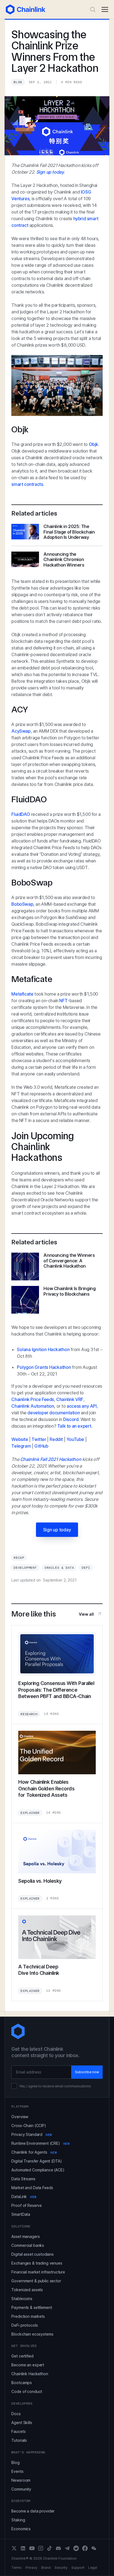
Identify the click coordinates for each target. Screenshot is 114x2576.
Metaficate (22, 994)
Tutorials (19, 2440)
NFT (63, 1001)
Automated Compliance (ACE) (38, 2170)
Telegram (21, 1446)
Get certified (22, 2356)
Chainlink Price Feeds (33, 1399)
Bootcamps (22, 2383)
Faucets (18, 2431)
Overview (20, 2117)
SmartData (21, 2214)
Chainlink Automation (33, 1406)
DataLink (24, 2196)
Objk (94, 444)
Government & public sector (36, 2281)
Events (17, 2471)
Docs (16, 2414)
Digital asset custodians (33, 2254)
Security (61, 2568)
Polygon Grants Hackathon (44, 1367)
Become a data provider (33, 2511)
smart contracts (27, 484)
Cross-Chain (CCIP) (29, 2125)
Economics (21, 2529)
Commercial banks (28, 2245)
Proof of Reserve (27, 2205)
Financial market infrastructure (38, 2272)
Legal (93, 2568)
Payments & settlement (32, 2307)
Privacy (31, 2568)
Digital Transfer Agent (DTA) (37, 2161)
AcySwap (21, 731)
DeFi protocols (24, 2325)
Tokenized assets (27, 2290)
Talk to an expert (74, 1426)
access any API (82, 1406)
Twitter (39, 1439)
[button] (105, 9)
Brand (46, 2568)
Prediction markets (28, 2316)
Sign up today (57, 1530)
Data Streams (23, 2179)
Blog (15, 2462)
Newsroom (21, 2480)
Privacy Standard (32, 2134)
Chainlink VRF (70, 1399)
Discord (71, 1419)
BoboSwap (22, 904)
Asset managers (25, 2236)
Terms (16, 2568)
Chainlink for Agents (34, 2152)
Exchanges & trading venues (37, 2263)
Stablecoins (22, 2299)
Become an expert (28, 2365)
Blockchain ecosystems (32, 2334)
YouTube (75, 1439)
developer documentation (54, 1413)
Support (78, 2568)
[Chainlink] (26, 9)
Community (21, 2489)
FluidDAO (21, 814)
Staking (18, 2520)
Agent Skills (22, 2423)
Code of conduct (27, 2391)
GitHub (41, 1446)
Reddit (56, 1439)
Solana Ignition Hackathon (43, 1349)
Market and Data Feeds (32, 2188)
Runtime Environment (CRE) (40, 2143)
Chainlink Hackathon (30, 2374)
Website (20, 1439)
